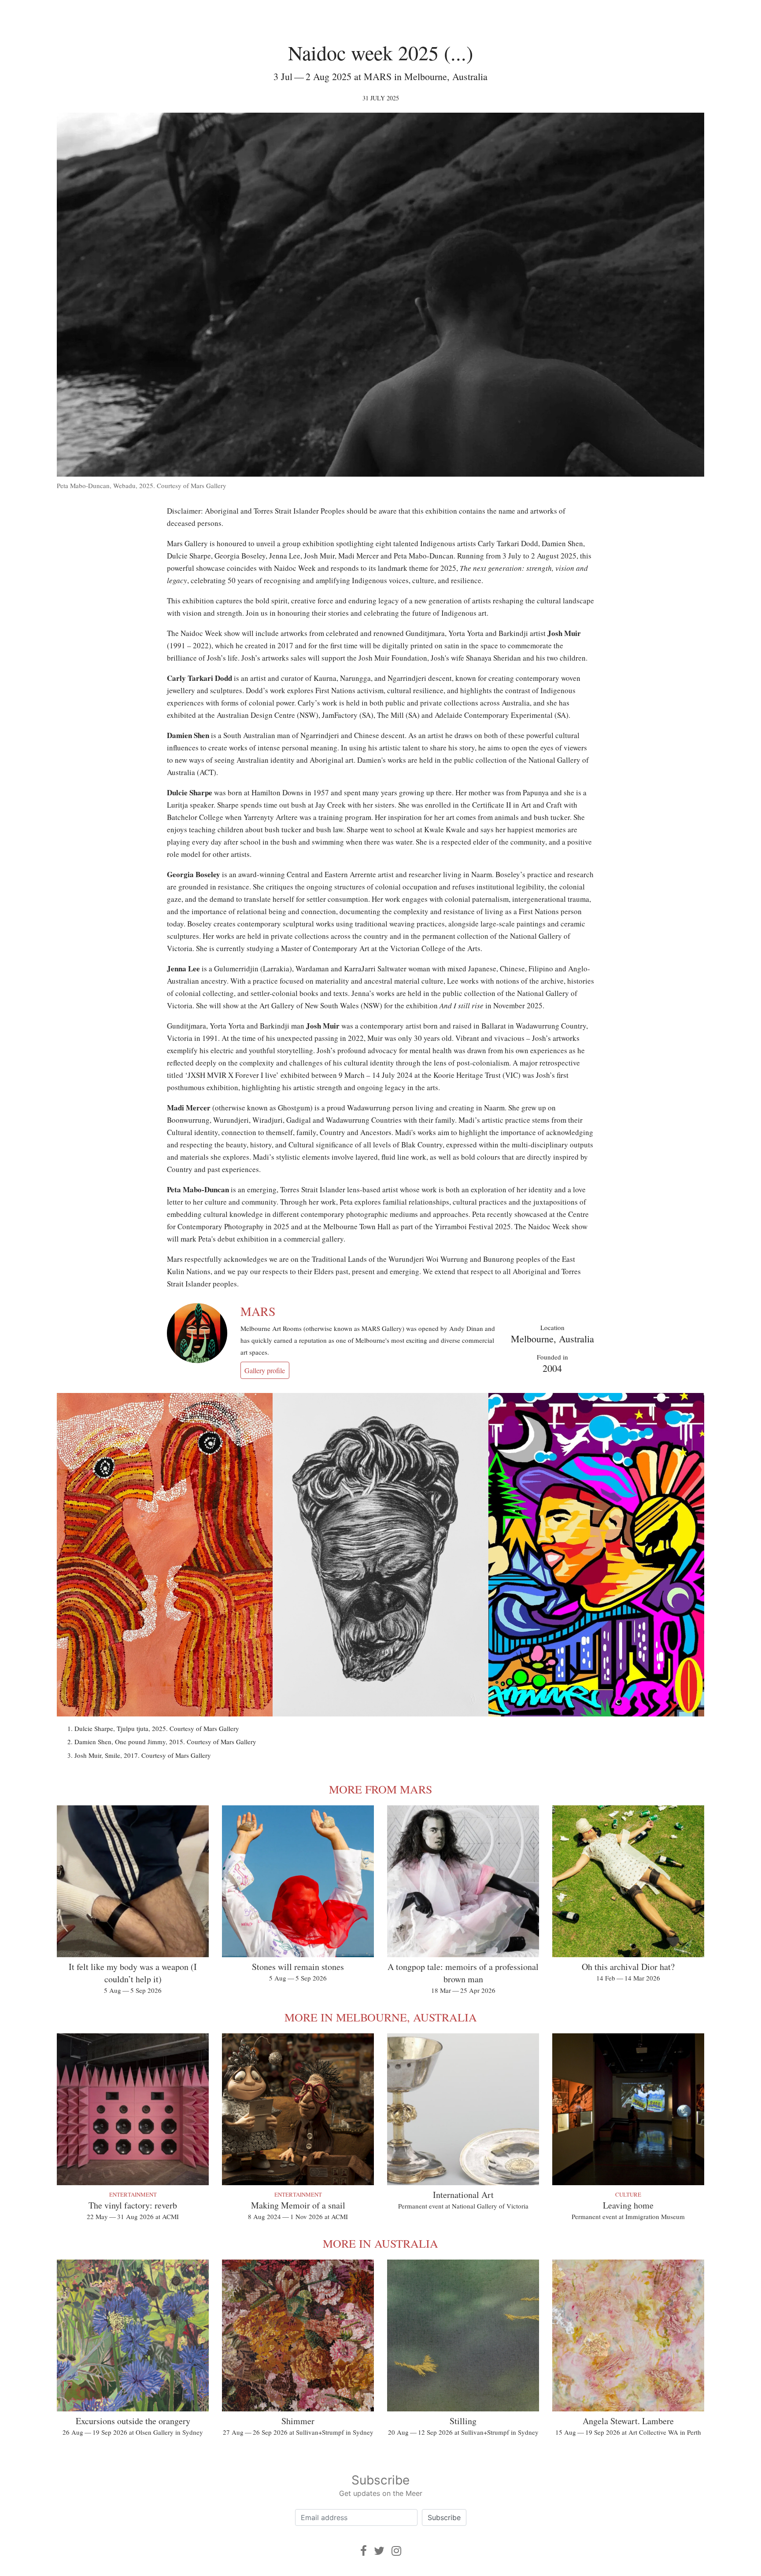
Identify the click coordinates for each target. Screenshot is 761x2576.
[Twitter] (379, 2551)
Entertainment (133, 2194)
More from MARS (380, 1789)
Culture (628, 2194)
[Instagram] (396, 2551)
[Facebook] (364, 2551)
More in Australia (380, 2243)
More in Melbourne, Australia (381, 2017)
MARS (258, 1311)
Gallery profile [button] (265, 1370)
